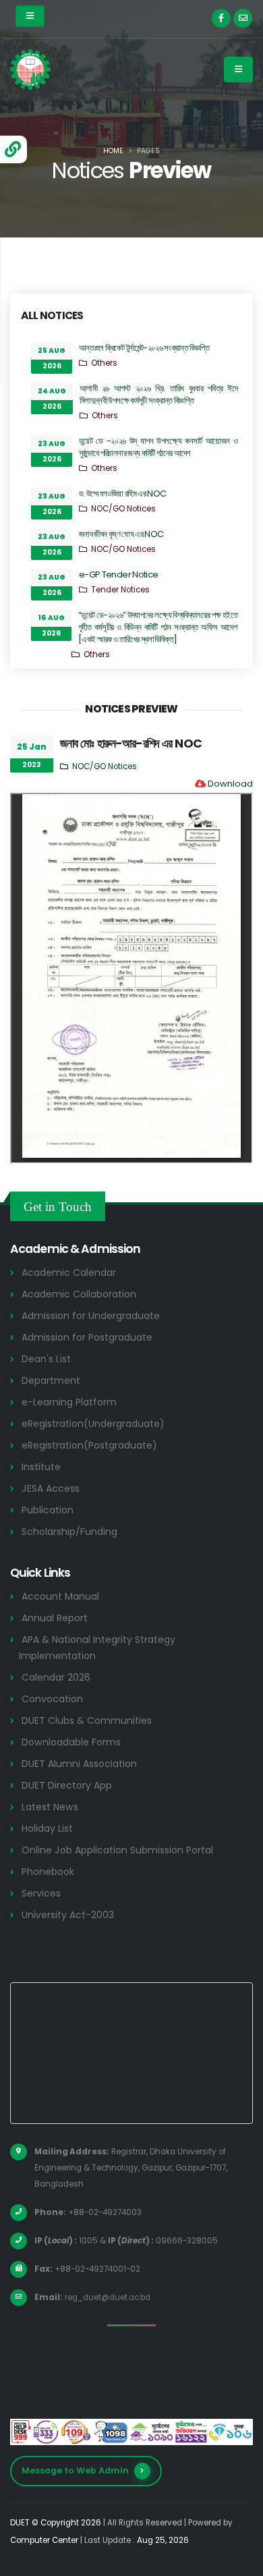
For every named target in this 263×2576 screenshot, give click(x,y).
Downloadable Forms (71, 1742)
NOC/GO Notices (123, 509)
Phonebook (48, 1872)
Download (230, 784)
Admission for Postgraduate (87, 1337)
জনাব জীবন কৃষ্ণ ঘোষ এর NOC (121, 534)
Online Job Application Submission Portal (117, 1850)
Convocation (52, 1699)
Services (41, 1893)
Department (51, 1380)
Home (113, 151)
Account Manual (60, 1596)
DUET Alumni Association (79, 1764)
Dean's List (46, 1359)
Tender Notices (120, 590)
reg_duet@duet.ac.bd (108, 2297)
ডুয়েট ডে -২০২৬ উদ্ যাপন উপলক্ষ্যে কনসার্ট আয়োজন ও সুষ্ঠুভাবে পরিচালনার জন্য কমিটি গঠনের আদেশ (158, 447)
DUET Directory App (67, 1785)
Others (104, 363)
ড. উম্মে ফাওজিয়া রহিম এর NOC (122, 494)
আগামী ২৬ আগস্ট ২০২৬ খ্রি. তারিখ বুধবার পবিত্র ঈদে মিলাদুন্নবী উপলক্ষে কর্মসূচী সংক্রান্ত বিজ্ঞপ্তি (158, 394)
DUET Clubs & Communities (87, 1720)
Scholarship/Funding (69, 1532)
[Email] (243, 18)
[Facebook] (221, 18)
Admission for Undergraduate (91, 1316)
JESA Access (51, 1488)
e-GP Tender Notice (118, 575)
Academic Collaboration (79, 1294)
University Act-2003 (68, 1915)
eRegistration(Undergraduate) (93, 1424)
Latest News (50, 1807)
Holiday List (47, 1828)
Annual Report (55, 1618)
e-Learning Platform (69, 1402)
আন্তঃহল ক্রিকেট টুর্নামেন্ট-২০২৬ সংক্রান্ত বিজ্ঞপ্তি (144, 348)
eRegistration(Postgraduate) (89, 1445)
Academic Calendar (69, 1272)
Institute (41, 1467)
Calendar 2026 (56, 1677)
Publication (48, 1510)
